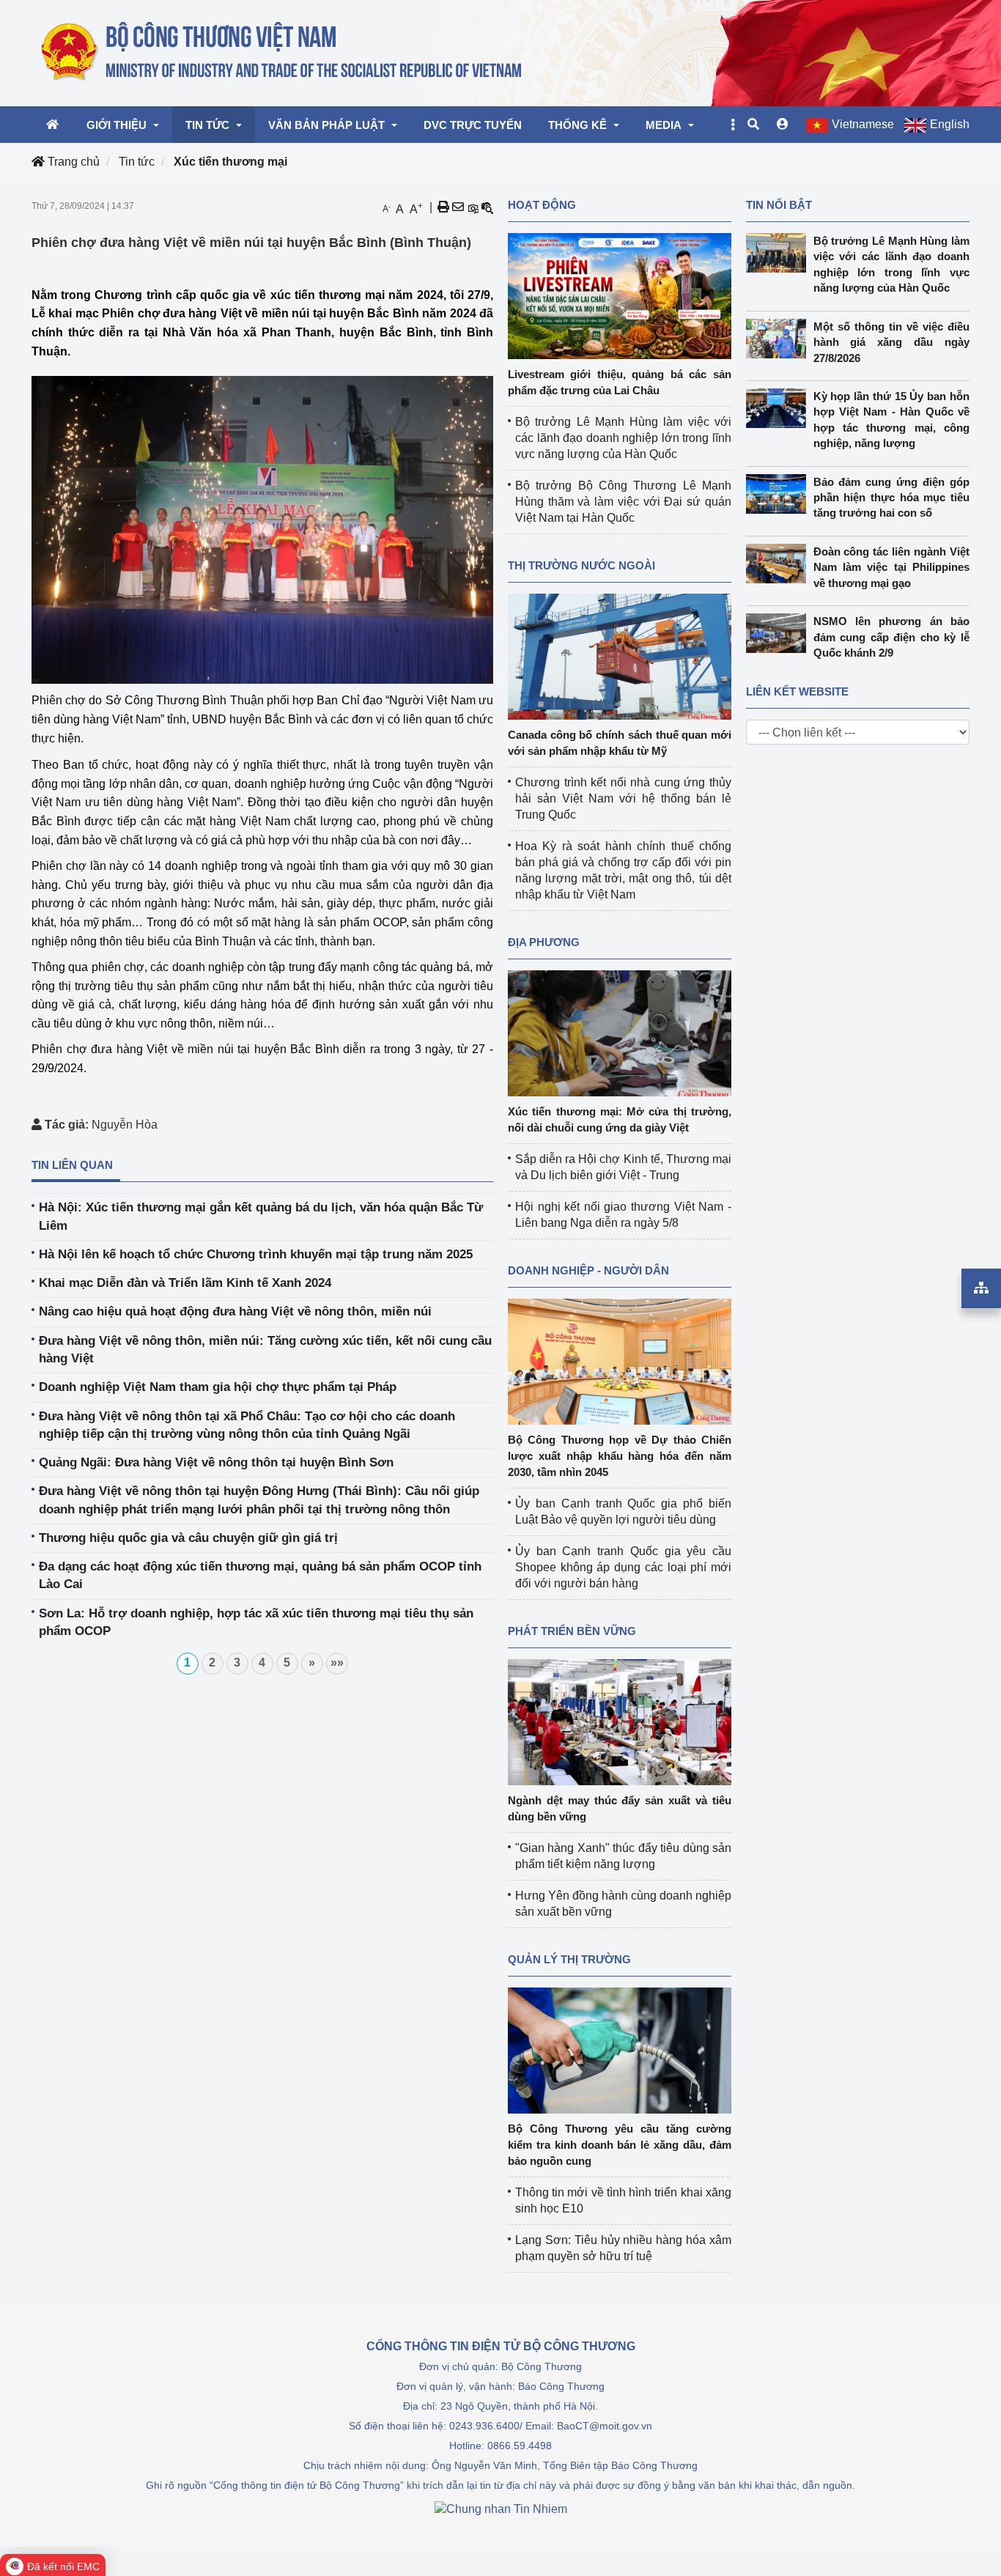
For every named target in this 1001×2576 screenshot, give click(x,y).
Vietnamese (863, 124)
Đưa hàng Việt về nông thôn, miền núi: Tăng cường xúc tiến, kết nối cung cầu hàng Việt (265, 1350)
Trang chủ (72, 162)
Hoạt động (542, 205)
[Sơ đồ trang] (981, 1288)
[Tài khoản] (783, 125)
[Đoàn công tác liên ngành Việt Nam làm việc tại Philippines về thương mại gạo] (780, 564)
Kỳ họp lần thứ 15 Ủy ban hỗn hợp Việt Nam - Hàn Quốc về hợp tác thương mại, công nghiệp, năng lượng (892, 420)
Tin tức (137, 162)
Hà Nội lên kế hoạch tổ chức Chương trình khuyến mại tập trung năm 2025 (256, 1254)
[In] (443, 207)
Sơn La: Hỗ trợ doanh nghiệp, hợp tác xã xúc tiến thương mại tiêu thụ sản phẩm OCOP (256, 1622)
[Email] (458, 207)
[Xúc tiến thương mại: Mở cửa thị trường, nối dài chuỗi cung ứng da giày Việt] (620, 1032)
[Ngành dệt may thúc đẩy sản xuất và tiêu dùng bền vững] (620, 1721)
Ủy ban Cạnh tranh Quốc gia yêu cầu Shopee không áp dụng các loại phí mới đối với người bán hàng (623, 1567)
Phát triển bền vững (572, 1631)
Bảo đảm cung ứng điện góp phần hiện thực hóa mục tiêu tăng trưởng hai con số (892, 498)
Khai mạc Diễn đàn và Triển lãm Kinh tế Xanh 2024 (185, 1283)
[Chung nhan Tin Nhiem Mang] (501, 2508)
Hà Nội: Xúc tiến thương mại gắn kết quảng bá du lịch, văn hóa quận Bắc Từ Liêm (261, 1216)
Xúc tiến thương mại (230, 162)
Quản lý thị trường (569, 1959)
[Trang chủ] (282, 52)
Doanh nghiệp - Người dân (588, 1270)
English (950, 124)
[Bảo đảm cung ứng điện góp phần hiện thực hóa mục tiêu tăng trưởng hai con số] (780, 494)
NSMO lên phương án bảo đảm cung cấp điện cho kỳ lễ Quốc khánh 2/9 (892, 637)
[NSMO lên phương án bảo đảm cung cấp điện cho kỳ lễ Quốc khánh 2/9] (780, 633)
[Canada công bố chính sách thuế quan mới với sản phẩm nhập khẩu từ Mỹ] (620, 656)
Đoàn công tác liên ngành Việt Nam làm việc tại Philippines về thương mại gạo (892, 567)
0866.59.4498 (520, 2446)
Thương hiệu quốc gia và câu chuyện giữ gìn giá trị (188, 1538)
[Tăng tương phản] (473, 207)
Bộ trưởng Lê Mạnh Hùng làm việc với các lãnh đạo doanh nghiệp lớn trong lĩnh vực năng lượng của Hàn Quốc (623, 438)
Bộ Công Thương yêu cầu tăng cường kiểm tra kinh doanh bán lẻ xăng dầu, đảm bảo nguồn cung (620, 2145)
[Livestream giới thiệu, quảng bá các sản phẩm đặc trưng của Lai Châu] (620, 295)
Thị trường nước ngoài (581, 565)
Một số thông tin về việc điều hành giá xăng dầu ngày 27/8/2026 (892, 342)
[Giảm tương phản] (487, 207)
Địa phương (544, 942)
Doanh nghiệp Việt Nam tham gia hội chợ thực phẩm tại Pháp (218, 1387)
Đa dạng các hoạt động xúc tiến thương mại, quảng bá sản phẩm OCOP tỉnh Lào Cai (260, 1575)
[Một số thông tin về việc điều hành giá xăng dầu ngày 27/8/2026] (780, 339)
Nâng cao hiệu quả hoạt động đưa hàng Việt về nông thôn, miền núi (235, 1311)
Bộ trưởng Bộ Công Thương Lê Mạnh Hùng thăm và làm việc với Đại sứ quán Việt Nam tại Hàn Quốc (623, 502)
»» (337, 1662)
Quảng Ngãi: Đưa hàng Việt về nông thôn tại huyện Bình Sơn (216, 1462)
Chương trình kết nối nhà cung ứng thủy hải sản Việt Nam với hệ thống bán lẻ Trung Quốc (623, 798)
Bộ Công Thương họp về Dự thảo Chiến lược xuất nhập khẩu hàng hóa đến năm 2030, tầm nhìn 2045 (620, 1456)
